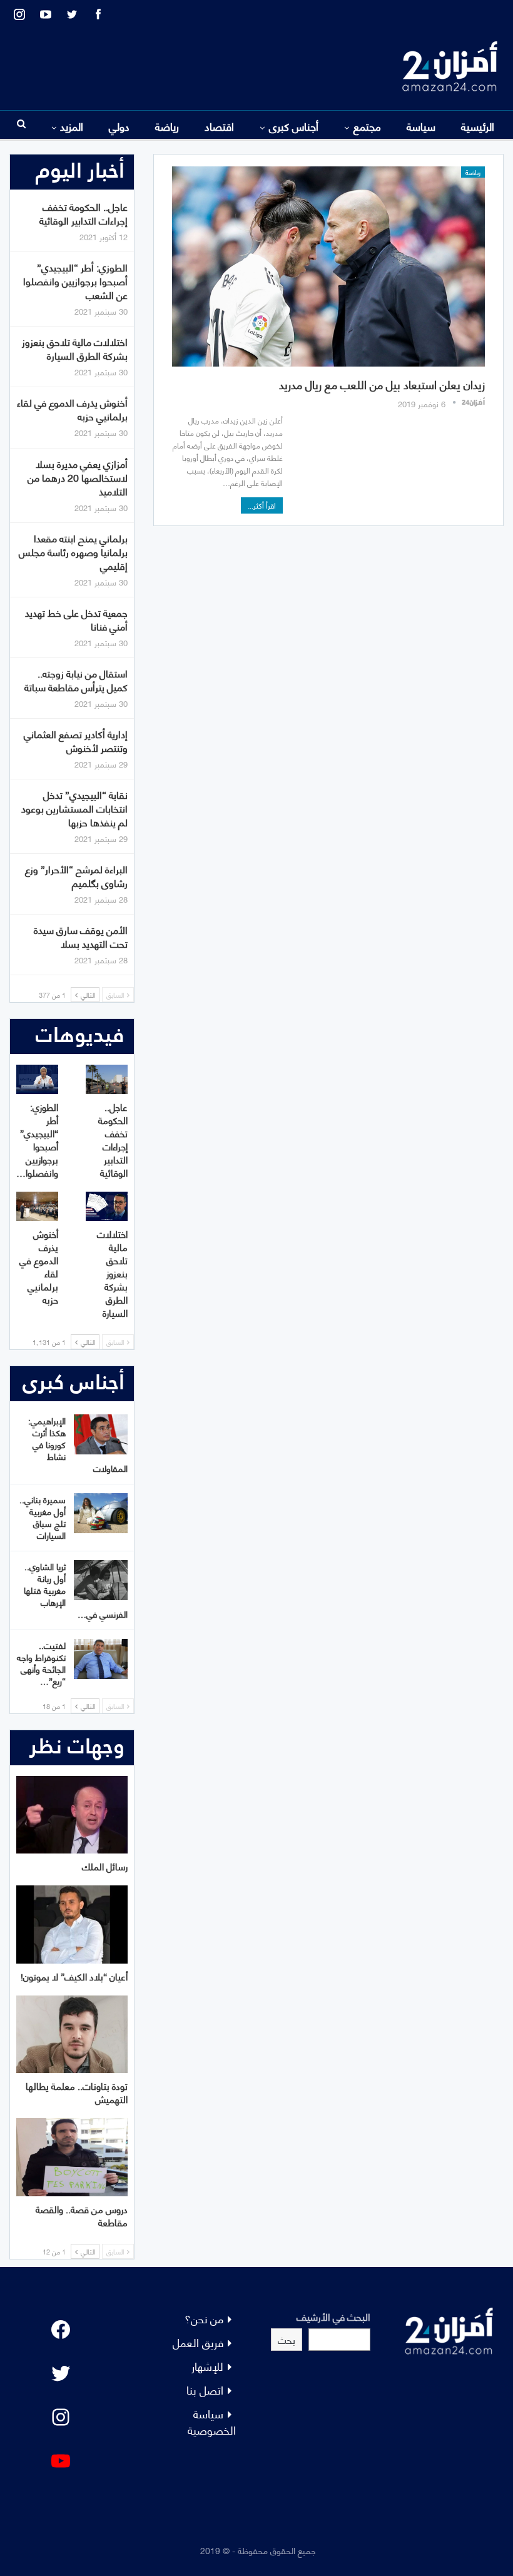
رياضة (167, 126)
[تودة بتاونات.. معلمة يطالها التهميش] (72, 2035)
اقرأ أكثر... (262, 505)
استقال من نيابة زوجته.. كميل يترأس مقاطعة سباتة (76, 680)
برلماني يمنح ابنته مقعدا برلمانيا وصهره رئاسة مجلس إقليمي (73, 551)
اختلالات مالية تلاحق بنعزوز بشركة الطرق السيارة (75, 348)
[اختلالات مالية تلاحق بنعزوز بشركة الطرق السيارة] (107, 1206)
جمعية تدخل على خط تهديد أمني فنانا (76, 619)
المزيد (72, 126)
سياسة (421, 126)
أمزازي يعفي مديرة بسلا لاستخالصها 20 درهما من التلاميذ (78, 477)
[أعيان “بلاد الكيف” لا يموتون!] (72, 1924)
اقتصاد (219, 126)
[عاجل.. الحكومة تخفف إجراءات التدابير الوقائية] (107, 1079)
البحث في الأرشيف (333, 2316)
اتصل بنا (205, 2389)
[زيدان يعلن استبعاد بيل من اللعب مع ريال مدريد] (328, 266)
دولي (119, 126)
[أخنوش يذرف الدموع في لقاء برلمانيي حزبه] (37, 1206)
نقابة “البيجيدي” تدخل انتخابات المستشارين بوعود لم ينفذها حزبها (74, 808)
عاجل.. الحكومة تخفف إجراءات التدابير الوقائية (84, 213)
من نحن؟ (204, 2318)
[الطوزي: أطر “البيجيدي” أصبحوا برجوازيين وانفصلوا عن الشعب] (37, 1079)
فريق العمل (198, 2342)
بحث (287, 2339)
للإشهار (207, 2366)
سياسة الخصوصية (212, 2421)
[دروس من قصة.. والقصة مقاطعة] (72, 2157)
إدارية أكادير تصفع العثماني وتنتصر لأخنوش (76, 740)
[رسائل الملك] (72, 1815)
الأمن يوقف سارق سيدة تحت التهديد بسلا (81, 936)
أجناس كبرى (294, 126)
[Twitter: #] (61, 2373)
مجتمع (367, 126)
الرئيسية (478, 126)
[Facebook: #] (61, 2330)
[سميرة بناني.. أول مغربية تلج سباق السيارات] (101, 1513)
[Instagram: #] (61, 2417)
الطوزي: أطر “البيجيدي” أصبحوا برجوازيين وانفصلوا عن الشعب (75, 281)
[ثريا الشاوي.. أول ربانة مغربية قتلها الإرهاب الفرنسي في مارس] (101, 1580)
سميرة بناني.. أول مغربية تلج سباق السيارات (43, 1517)
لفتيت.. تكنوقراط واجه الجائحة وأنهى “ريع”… (41, 1663)
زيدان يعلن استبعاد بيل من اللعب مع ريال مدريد (382, 384)
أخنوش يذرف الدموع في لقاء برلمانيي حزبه (72, 409)
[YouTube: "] (61, 2461)
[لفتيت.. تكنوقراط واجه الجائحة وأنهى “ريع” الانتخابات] (101, 1659)
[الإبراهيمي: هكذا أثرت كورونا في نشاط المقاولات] (101, 1434)
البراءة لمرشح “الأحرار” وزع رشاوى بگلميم (76, 875)
